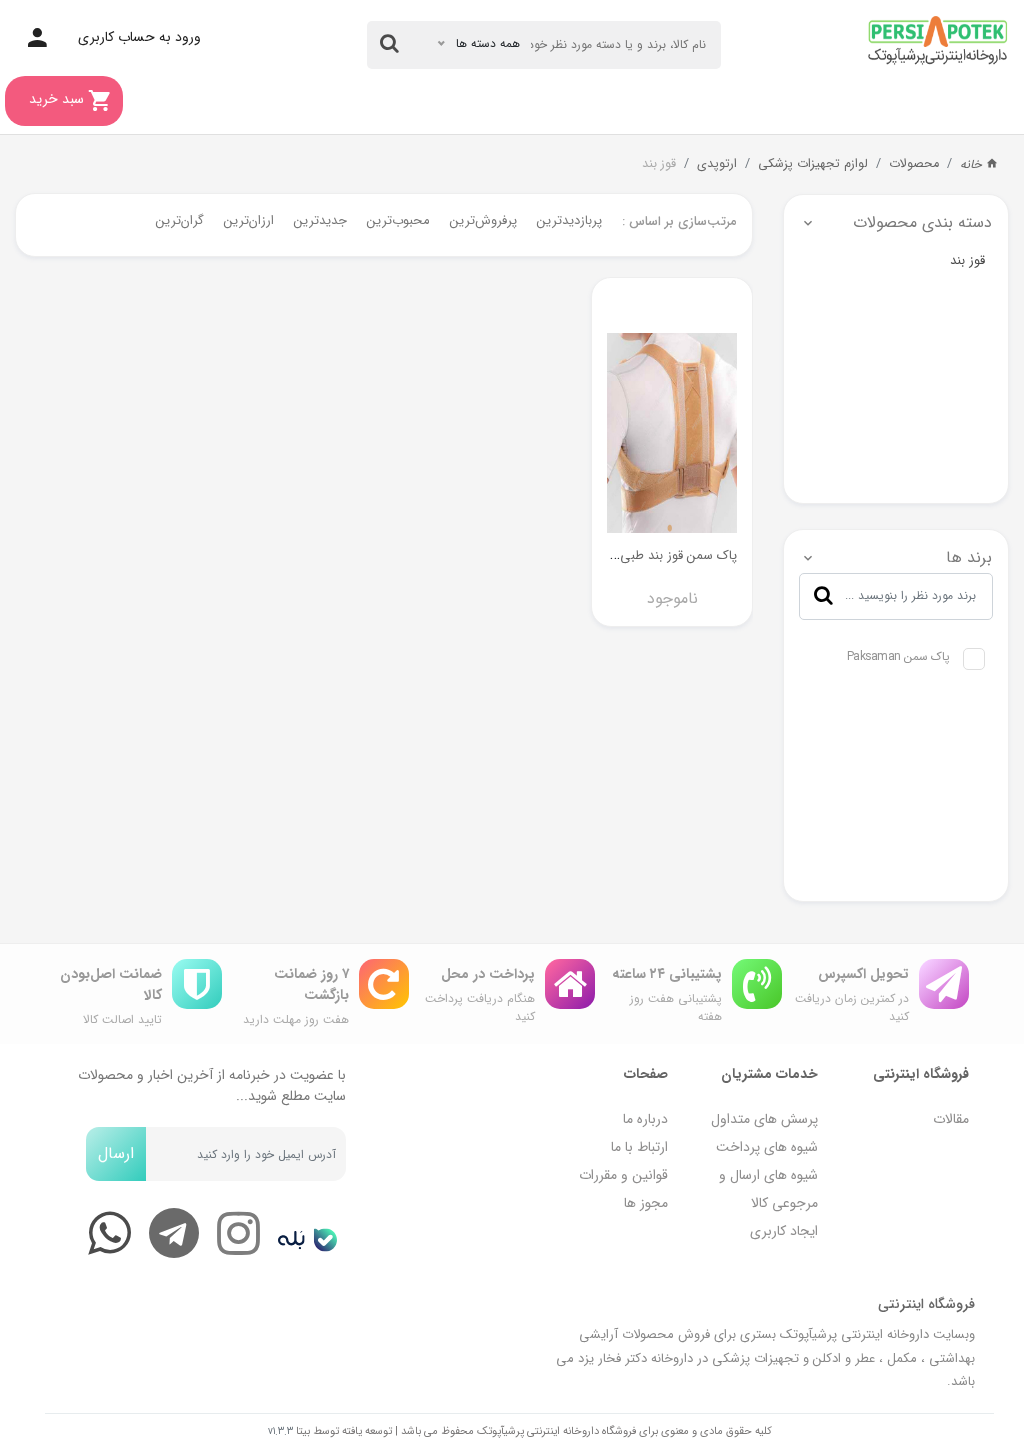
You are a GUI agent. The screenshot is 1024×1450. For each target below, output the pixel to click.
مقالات (951, 1119)
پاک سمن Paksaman (898, 656)
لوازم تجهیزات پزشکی (813, 164)
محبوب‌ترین (398, 220)
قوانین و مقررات (623, 1175)
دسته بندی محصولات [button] (922, 222)
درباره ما (645, 1119)
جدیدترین (320, 220)
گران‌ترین (180, 220)
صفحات (646, 1074)
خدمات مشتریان (769, 1074)
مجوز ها (646, 1203)
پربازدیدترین (569, 220)
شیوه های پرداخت (767, 1147)
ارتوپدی (717, 164)
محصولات (914, 164)
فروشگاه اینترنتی (921, 1074)
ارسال (116, 1153)
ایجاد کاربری (784, 1231)
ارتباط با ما (639, 1147)
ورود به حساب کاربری (139, 37)
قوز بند (659, 164)
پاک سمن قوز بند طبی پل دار (660, 555)
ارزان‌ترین (249, 220)
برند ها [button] (969, 557)
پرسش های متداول (764, 1119)
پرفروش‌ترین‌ (483, 220)
